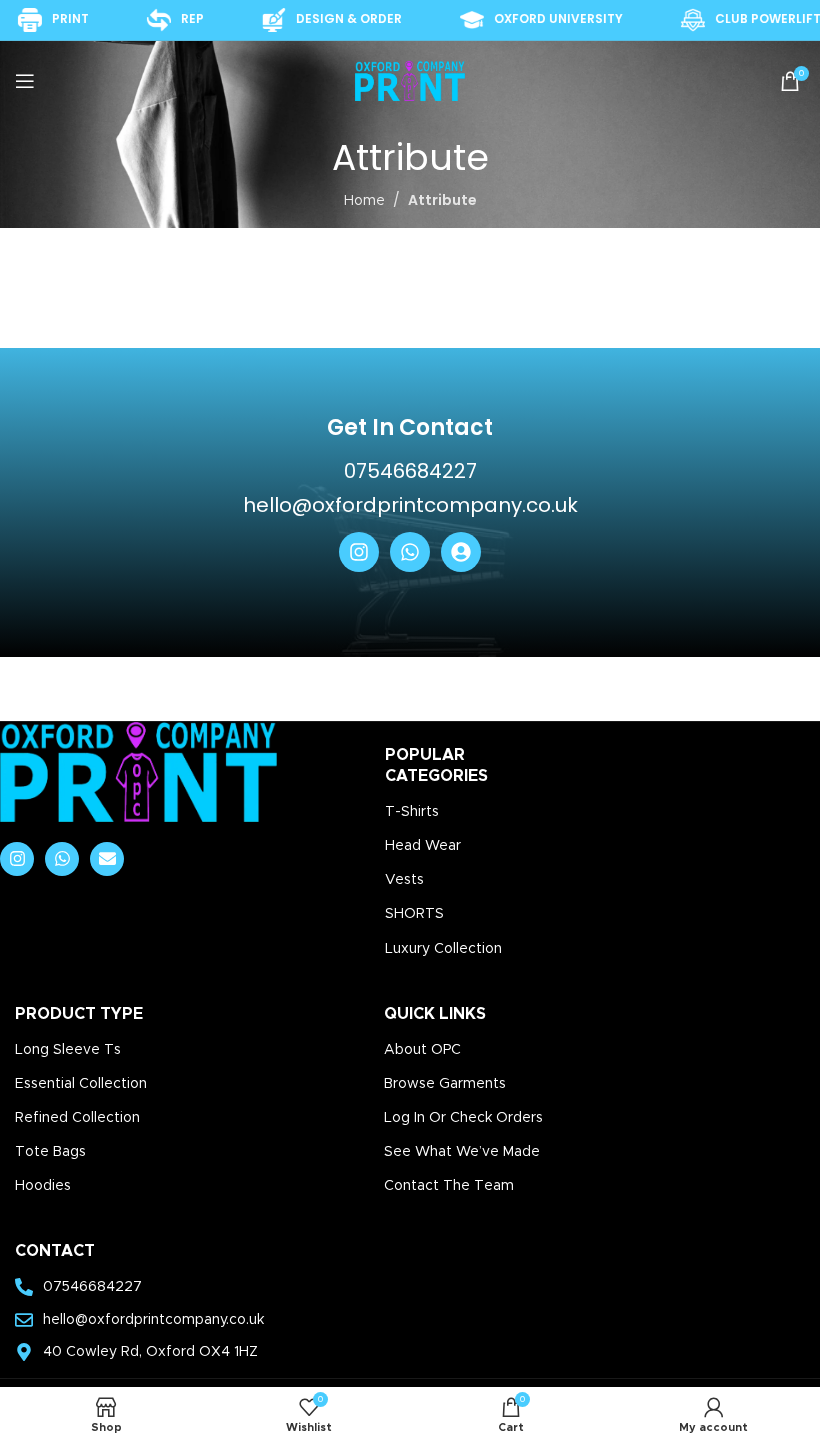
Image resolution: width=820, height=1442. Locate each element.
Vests (404, 880)
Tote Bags (50, 1152)
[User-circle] (461, 552)
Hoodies (43, 1186)
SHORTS (414, 914)
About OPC (422, 1050)
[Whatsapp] (410, 552)
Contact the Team (449, 1186)
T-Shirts (412, 812)
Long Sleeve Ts (68, 1050)
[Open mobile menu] (25, 81)
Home (364, 201)
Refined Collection (77, 1118)
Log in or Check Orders (463, 1118)
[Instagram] (359, 552)
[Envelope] (107, 859)
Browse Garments (445, 1084)
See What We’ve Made (462, 1152)
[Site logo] (410, 81)
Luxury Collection (443, 949)
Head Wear (423, 846)
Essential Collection (81, 1084)
